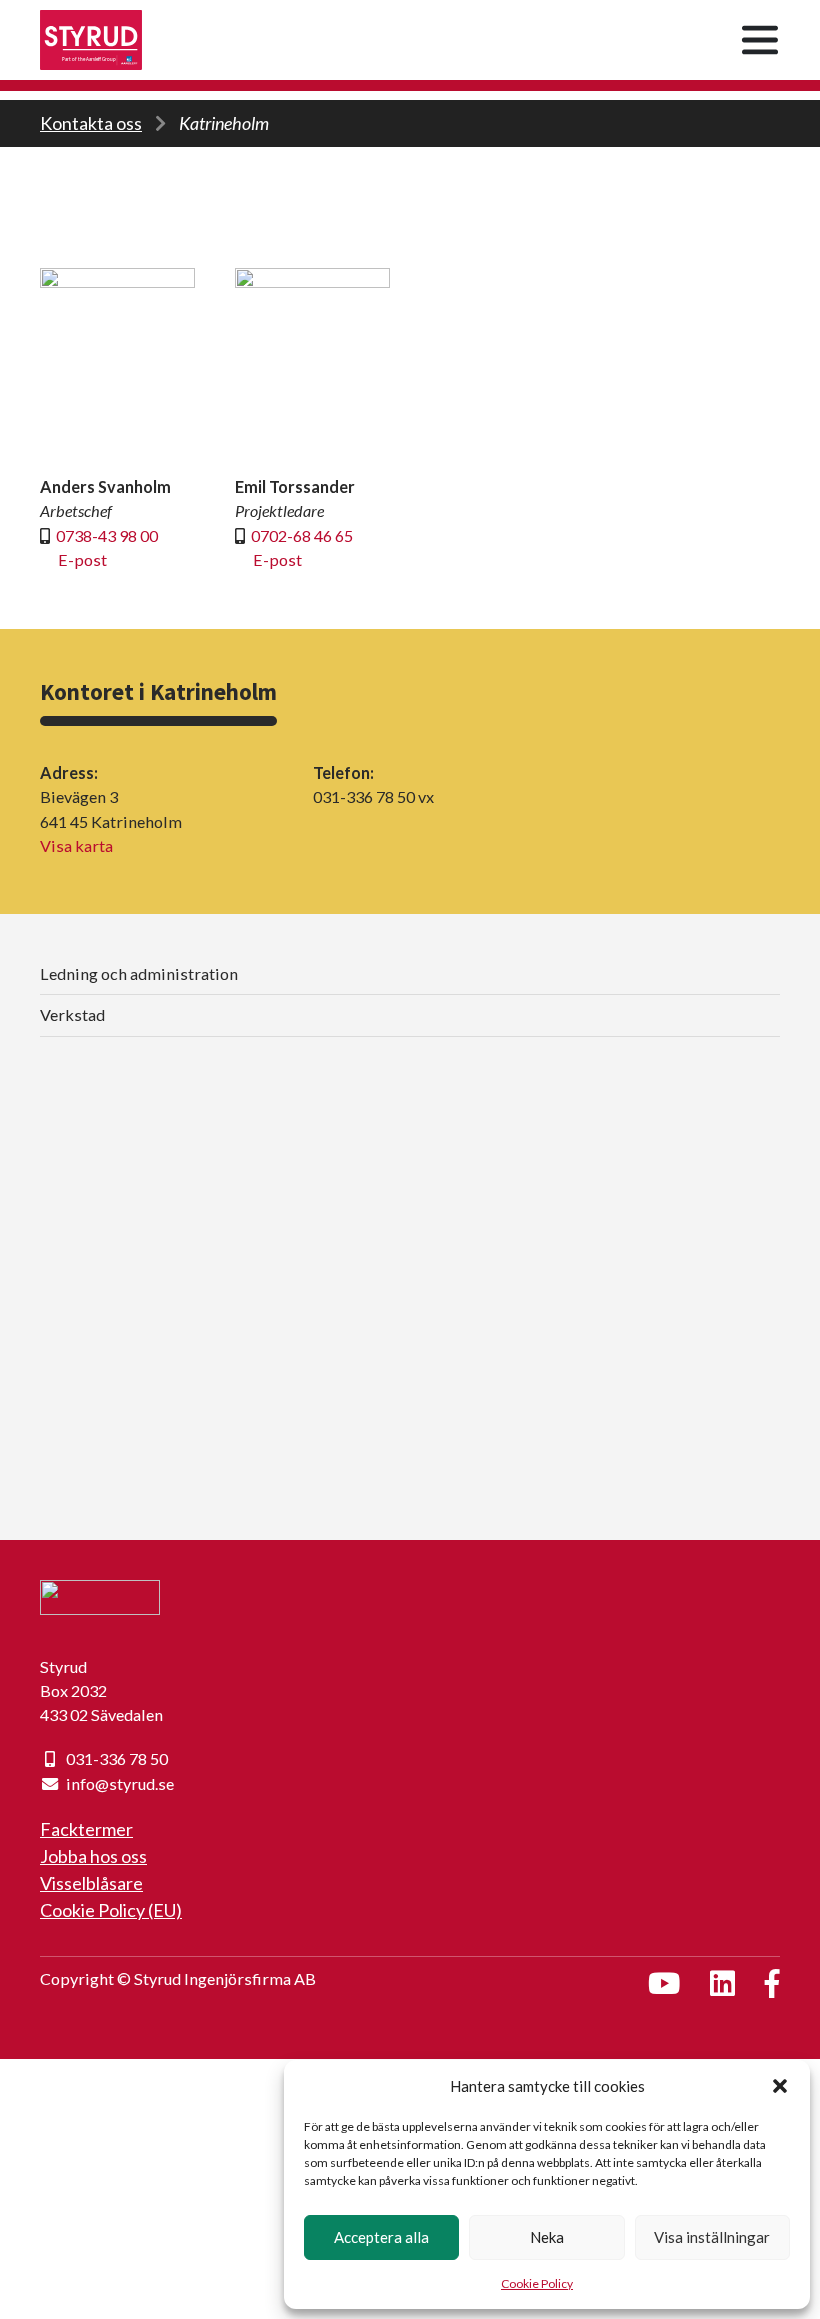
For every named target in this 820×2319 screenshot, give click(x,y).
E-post (82, 559)
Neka (547, 2237)
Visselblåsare (91, 1883)
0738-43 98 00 (107, 535)
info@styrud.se (120, 1783)
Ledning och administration (139, 973)
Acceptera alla (381, 2237)
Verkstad (72, 1014)
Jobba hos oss (93, 1856)
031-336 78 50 (117, 1758)
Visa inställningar (712, 2237)
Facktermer (86, 1829)
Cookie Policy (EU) (111, 1910)
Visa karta (76, 845)
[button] (780, 2086)
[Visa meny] (760, 40)
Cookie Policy (537, 2283)
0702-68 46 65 (302, 535)
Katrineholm (224, 123)
